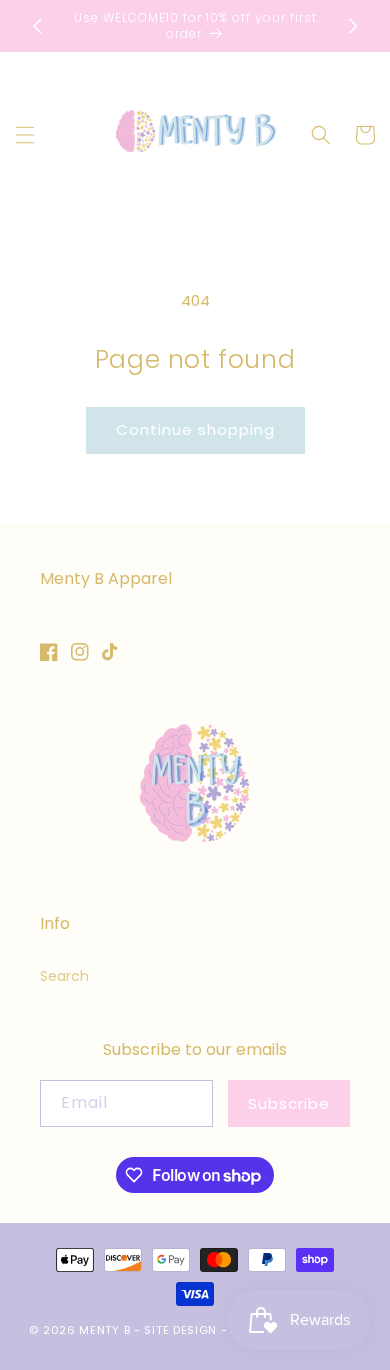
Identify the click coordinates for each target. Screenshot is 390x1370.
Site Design (180, 1330)
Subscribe (289, 1103)
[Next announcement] (353, 26)
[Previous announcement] (37, 26)
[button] (25, 135)
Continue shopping (195, 429)
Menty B (104, 1330)
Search (64, 976)
